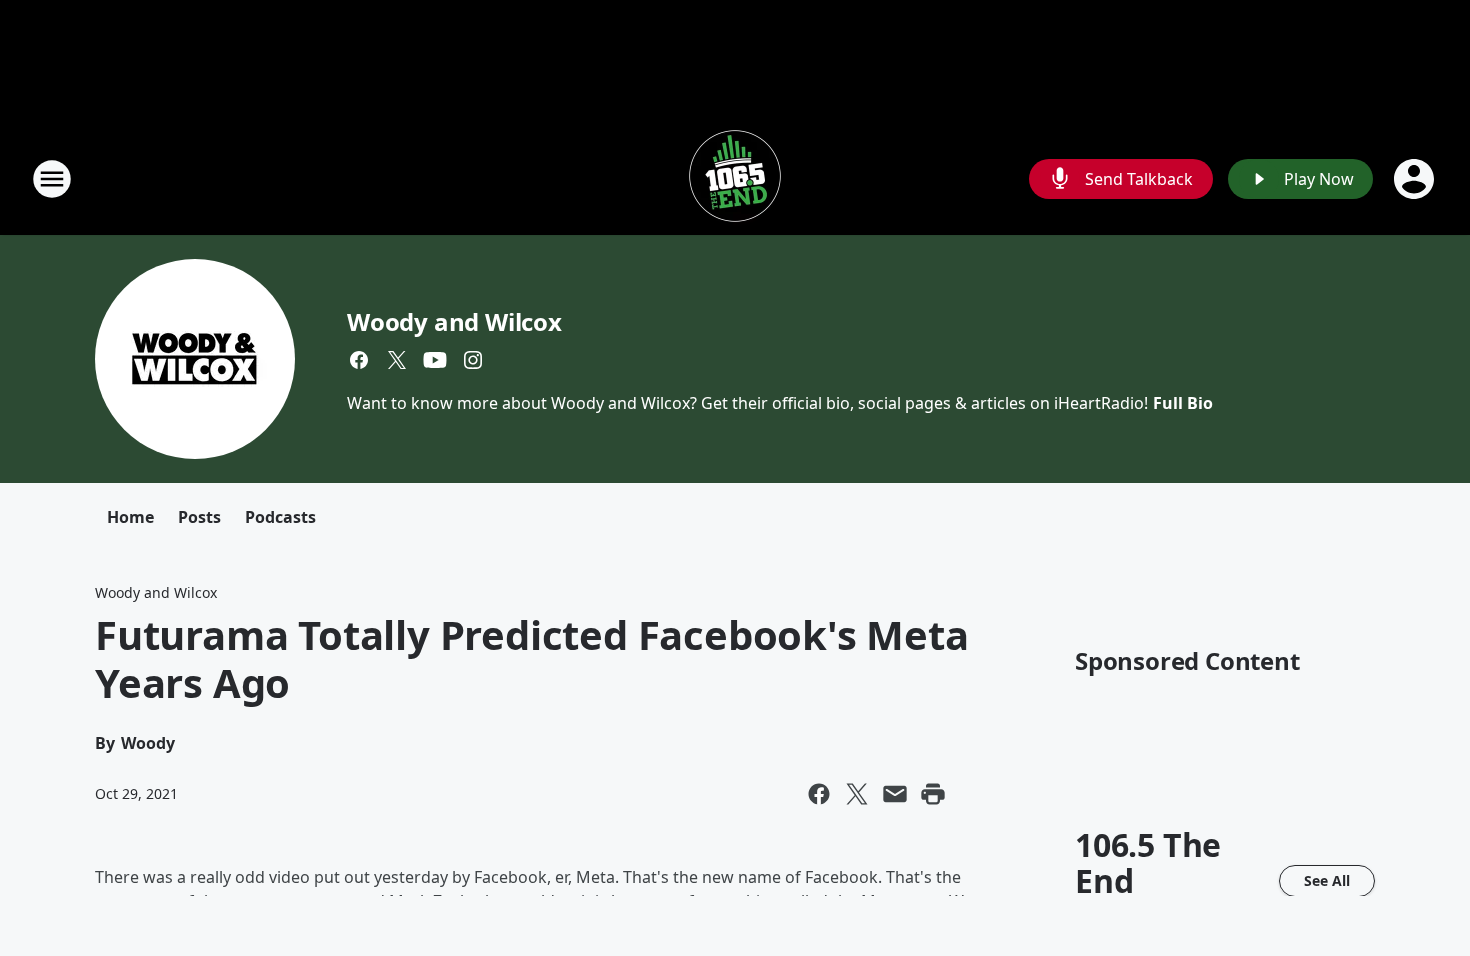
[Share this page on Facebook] (819, 794)
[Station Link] (735, 178)
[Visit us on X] (397, 360)
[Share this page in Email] (895, 794)
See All (1327, 880)
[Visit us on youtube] (435, 360)
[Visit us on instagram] (473, 360)
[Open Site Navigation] (52, 179)
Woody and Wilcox (454, 321)
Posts (199, 517)
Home (130, 517)
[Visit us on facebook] (359, 360)
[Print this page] (933, 794)
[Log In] (1416, 179)
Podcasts (280, 517)
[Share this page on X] (857, 794)
